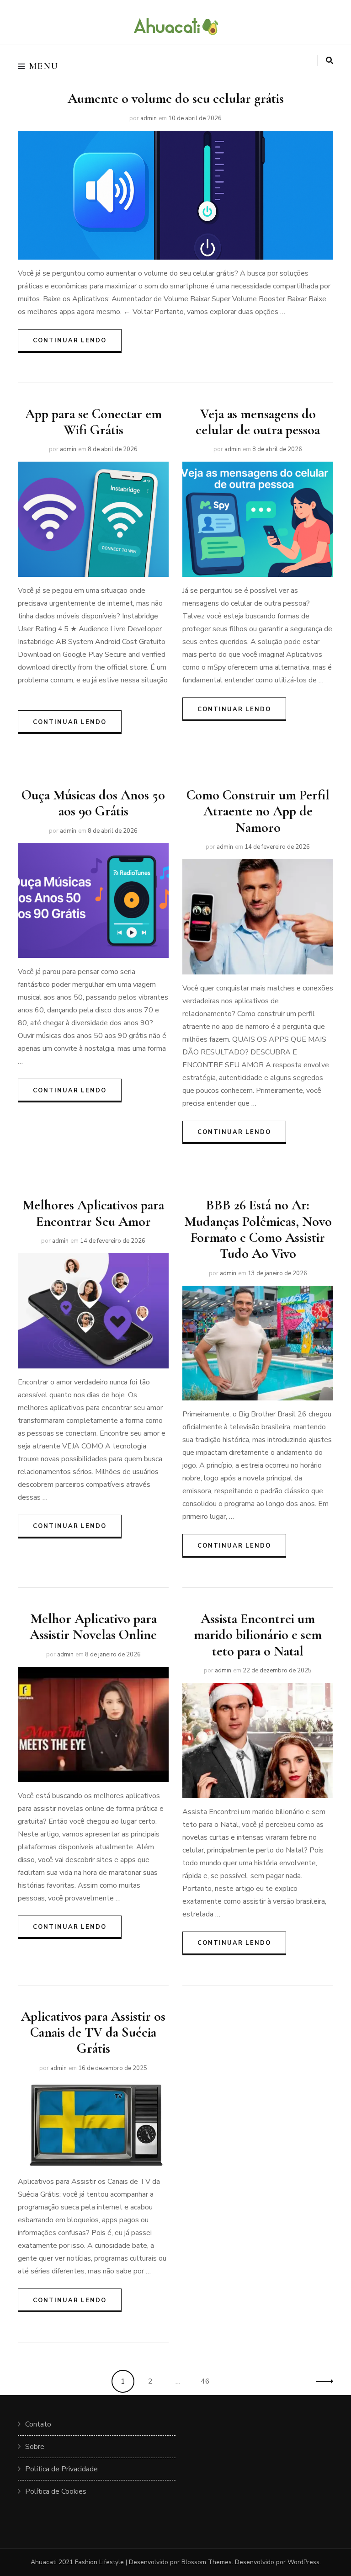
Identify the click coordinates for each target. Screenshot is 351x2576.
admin (149, 118)
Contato (38, 2424)
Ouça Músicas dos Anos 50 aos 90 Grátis (93, 803)
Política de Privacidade (61, 2469)
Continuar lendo (70, 341)
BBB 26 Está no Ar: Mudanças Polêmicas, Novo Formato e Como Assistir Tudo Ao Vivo (258, 1229)
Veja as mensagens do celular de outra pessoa (258, 422)
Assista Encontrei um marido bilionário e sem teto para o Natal (258, 1635)
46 (208, 2381)
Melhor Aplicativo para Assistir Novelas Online (93, 1627)
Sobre (35, 2447)
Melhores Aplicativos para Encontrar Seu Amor (93, 1213)
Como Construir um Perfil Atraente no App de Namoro (258, 811)
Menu (44, 66)
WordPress (303, 2562)
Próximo (322, 2381)
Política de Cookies (56, 2491)
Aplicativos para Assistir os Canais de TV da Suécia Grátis (93, 2033)
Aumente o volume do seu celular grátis (176, 98)
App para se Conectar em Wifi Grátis (93, 422)
